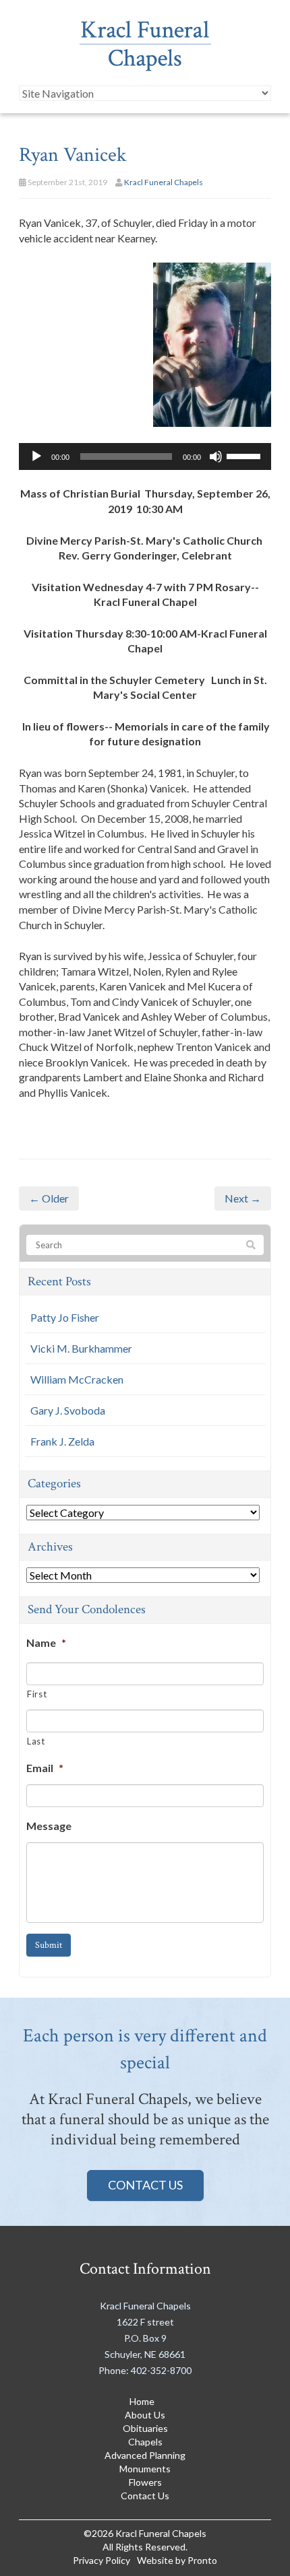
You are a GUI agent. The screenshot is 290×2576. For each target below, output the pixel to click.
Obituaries (145, 2428)
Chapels (145, 2442)
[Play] (36, 456)
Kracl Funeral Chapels (164, 182)
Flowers (145, 2482)
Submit (49, 1945)
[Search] (251, 1246)
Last (36, 1741)
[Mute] (216, 456)
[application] (145, 456)
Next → (243, 1198)
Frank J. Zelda (62, 1441)
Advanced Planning (145, 2455)
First (37, 1694)
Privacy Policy (101, 2560)
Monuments (145, 2469)
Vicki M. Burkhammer (81, 1348)
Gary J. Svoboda (68, 1410)
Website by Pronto (177, 2560)
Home (142, 2401)
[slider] (245, 455)
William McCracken (77, 1379)
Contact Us (145, 2185)
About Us (145, 2415)
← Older (49, 1198)
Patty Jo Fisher (65, 1317)
